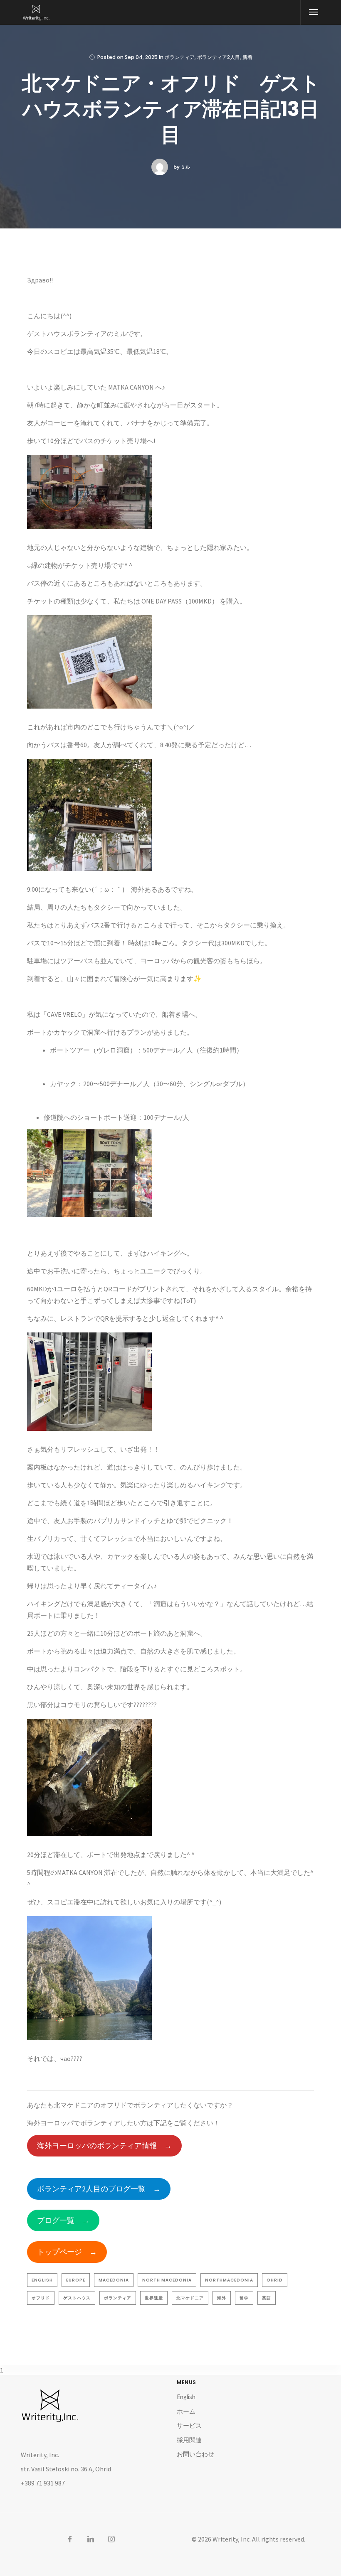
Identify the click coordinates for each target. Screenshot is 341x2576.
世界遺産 (154, 2298)
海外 (222, 2298)
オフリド (41, 2298)
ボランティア (180, 57)
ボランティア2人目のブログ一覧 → (99, 2189)
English (186, 2397)
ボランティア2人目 (219, 57)
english (42, 2280)
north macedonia (167, 2280)
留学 (244, 2298)
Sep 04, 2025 (141, 57)
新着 (247, 57)
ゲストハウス (77, 2298)
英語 (267, 2298)
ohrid (275, 2280)
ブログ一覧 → (63, 2220)
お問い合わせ (195, 2454)
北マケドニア (190, 2298)
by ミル (182, 167)
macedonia (114, 2280)
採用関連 (189, 2440)
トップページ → (67, 2252)
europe (76, 2280)
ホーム (186, 2411)
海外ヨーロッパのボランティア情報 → (104, 2145)
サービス (189, 2425)
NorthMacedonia (229, 2280)
